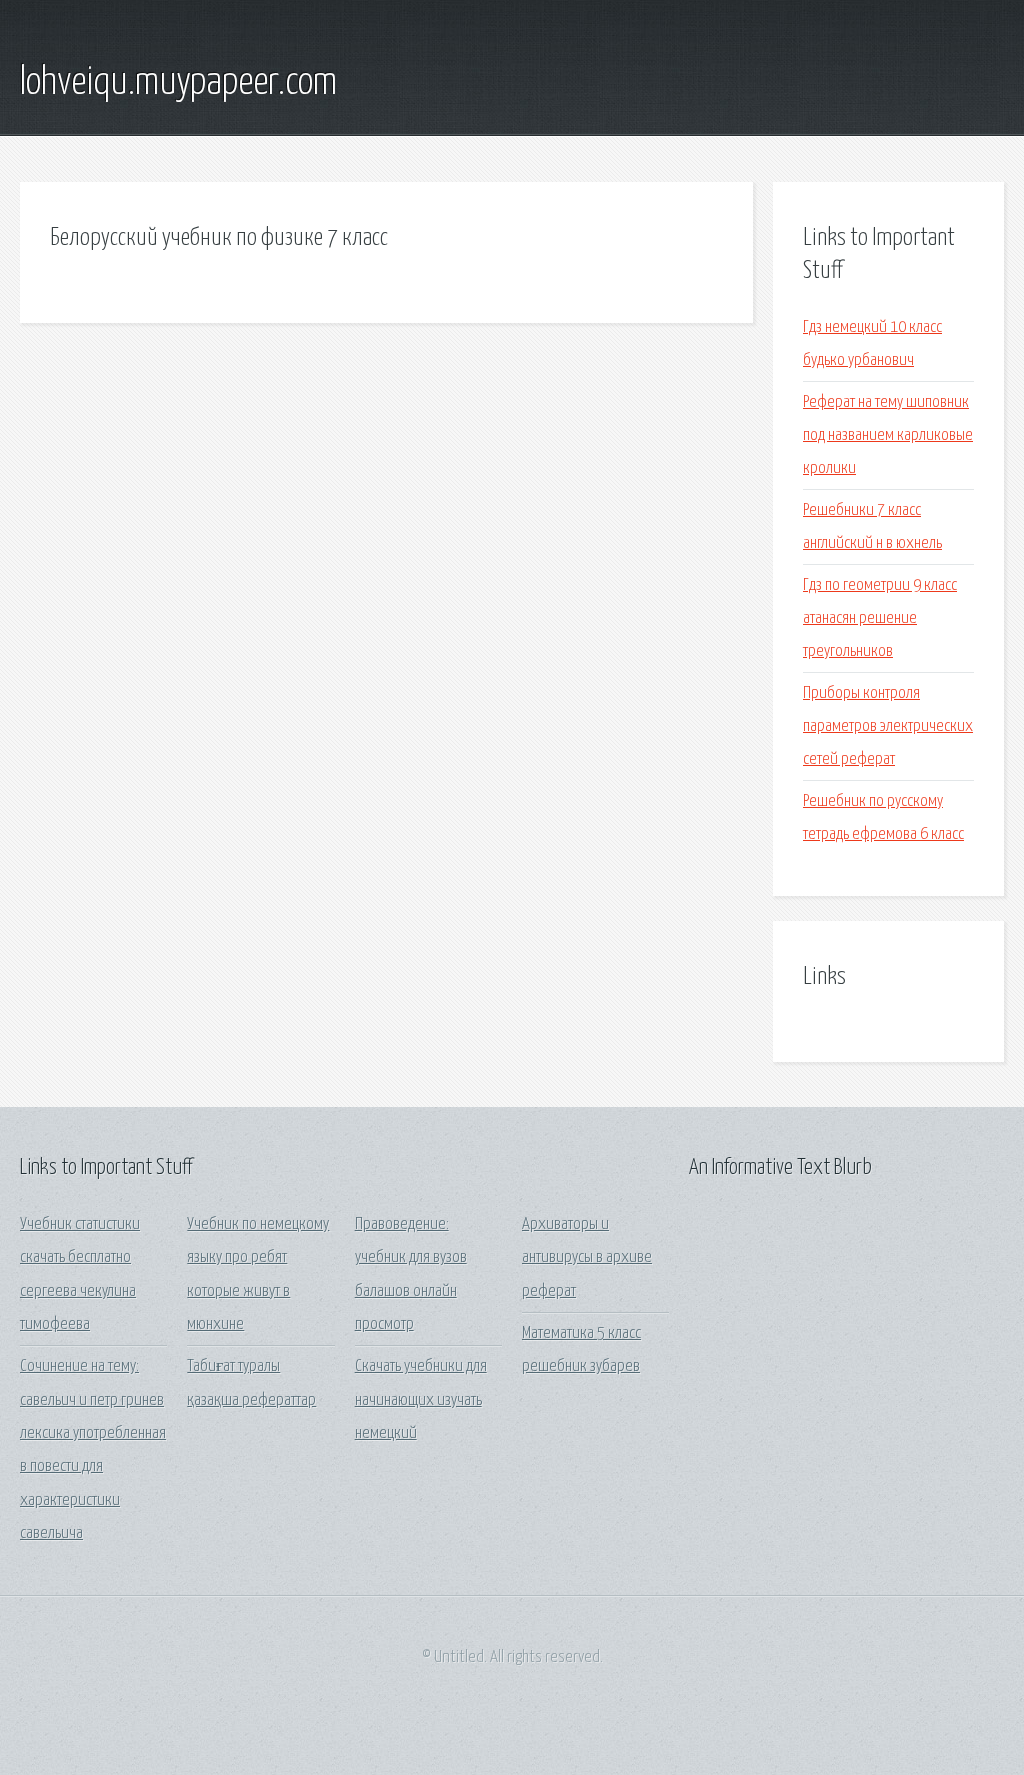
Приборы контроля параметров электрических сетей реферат (888, 727)
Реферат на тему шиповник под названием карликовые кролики (888, 436)
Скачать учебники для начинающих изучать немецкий (421, 1400)
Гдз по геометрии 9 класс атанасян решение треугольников (880, 619)
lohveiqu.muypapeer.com (178, 83)
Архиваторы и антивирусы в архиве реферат (587, 1258)
